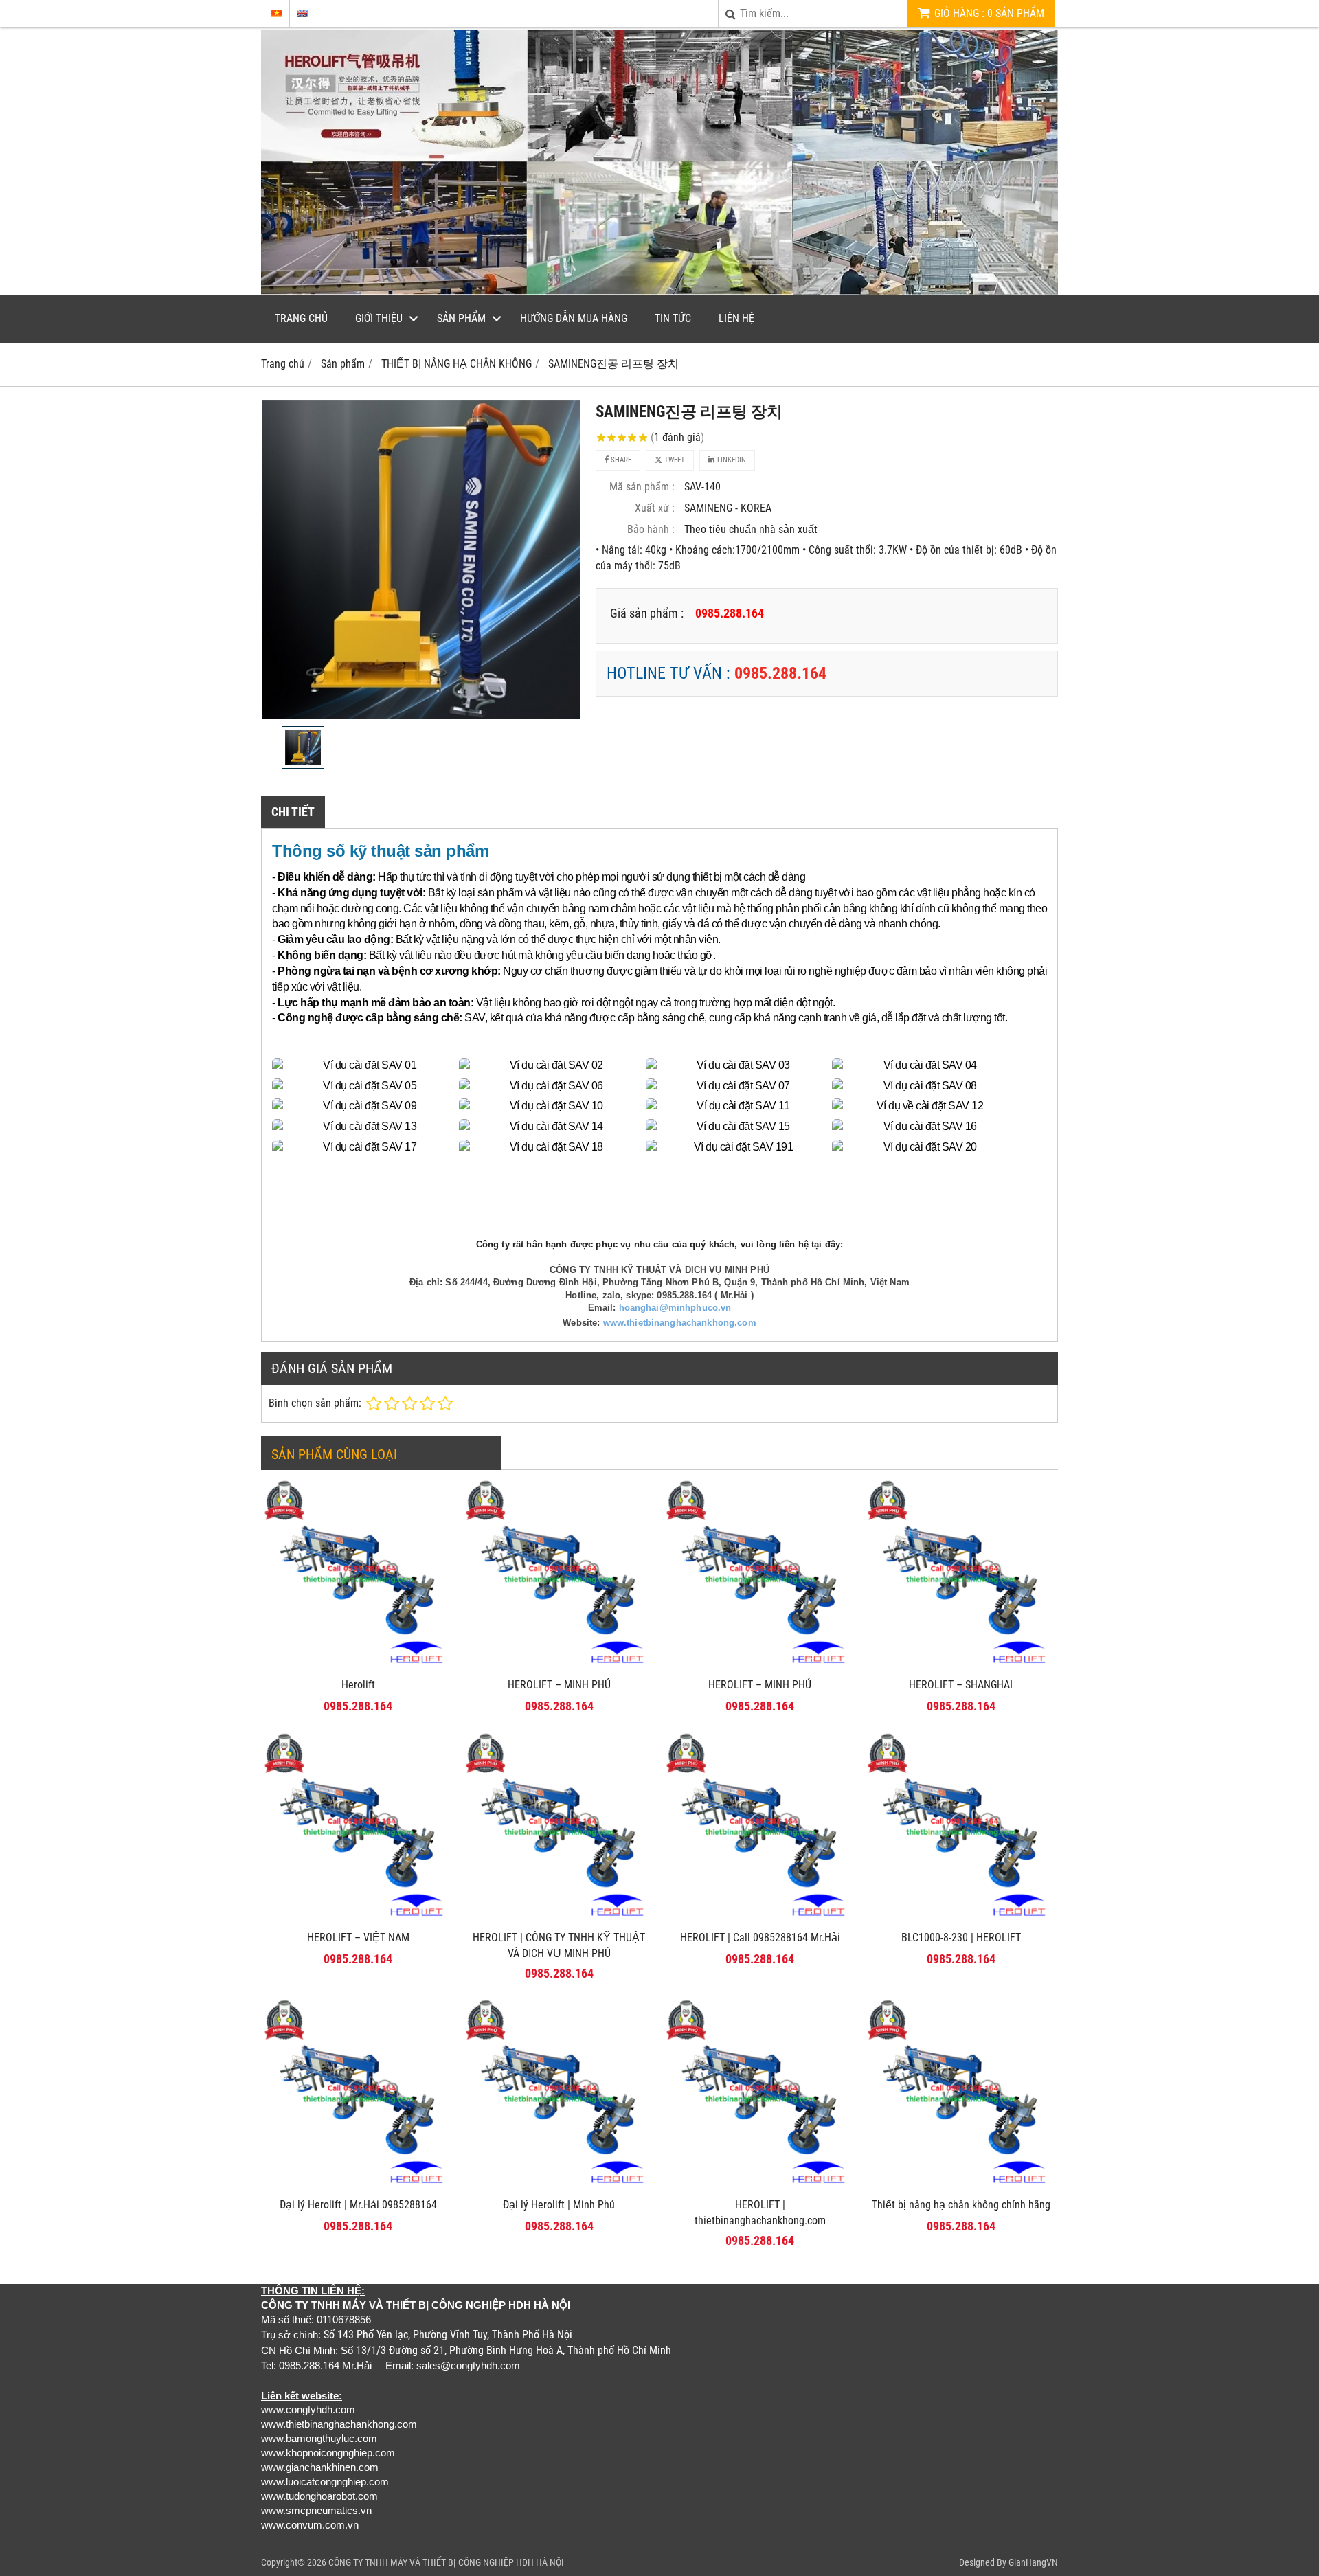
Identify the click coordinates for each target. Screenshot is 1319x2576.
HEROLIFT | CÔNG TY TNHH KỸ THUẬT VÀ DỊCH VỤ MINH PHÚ (559, 1945)
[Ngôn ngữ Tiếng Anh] (302, 13)
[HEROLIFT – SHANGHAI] (961, 1667)
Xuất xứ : (655, 508)
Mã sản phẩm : (642, 487)
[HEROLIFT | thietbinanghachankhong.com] (760, 2187)
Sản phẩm (461, 318)
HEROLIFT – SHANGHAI (961, 1685)
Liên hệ (736, 318)
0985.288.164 (780, 673)
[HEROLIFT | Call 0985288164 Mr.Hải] (760, 1920)
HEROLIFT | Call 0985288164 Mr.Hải (760, 1937)
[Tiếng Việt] (277, 13)
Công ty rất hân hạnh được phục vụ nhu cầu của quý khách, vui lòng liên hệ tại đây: (659, 1244)
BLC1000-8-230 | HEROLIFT (961, 1937)
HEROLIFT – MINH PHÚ (559, 1685)
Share (620, 460)
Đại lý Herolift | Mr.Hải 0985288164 (358, 2205)
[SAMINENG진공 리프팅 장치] (420, 560)
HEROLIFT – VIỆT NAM (358, 1937)
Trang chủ (301, 318)
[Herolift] (358, 1667)
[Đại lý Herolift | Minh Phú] (560, 2187)
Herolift (358, 1685)
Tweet (674, 460)
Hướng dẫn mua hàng (574, 318)
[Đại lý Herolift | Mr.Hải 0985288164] (358, 2187)
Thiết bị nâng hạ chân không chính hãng (961, 2205)
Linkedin (731, 460)
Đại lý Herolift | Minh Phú (559, 2205)
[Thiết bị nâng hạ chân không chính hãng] (961, 2187)
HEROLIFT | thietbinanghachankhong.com (760, 2213)
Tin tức (673, 318)
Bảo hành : (651, 529)
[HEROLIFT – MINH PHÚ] (560, 1667)
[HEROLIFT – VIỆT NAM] (358, 1920)
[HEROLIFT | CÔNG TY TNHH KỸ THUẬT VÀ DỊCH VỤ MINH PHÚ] (560, 1920)
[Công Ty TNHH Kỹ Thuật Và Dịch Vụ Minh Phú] (659, 291)
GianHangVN (1033, 2562)
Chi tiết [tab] (293, 812)
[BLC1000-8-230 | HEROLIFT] (961, 1920)
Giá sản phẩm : (647, 613)
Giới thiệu (379, 318)
